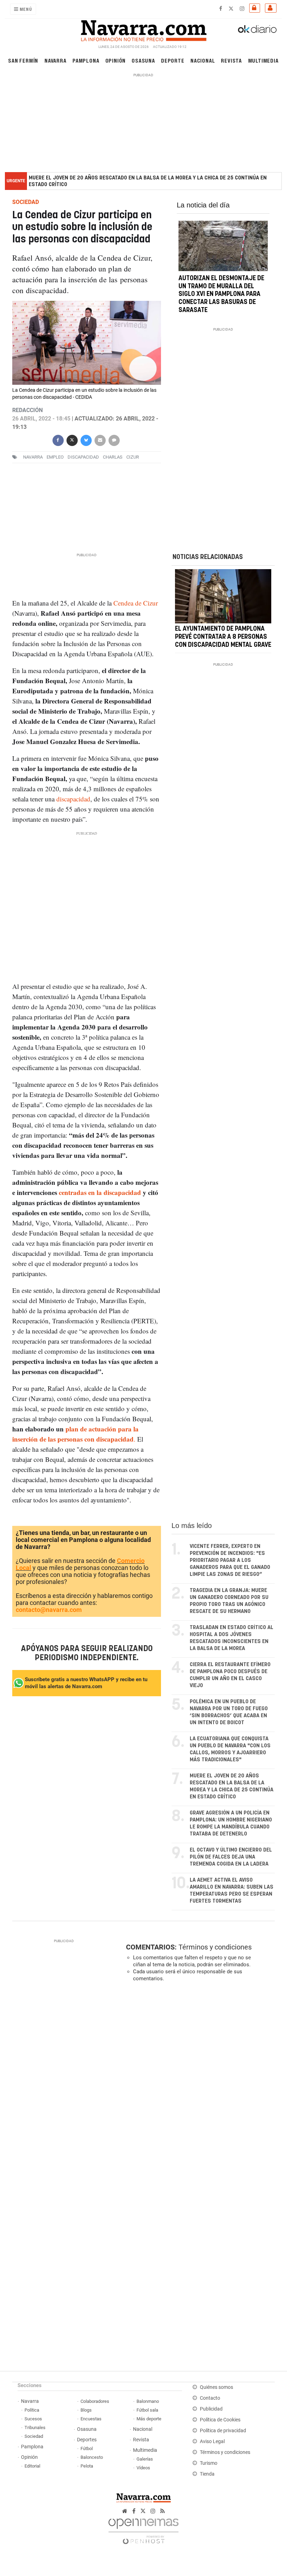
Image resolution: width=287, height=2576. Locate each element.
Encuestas (91, 2419)
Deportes (87, 2440)
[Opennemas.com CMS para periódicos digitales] (143, 2529)
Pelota (87, 2466)
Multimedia (263, 60)
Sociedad (34, 2436)
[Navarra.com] (143, 29)
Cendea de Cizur (136, 603)
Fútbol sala (147, 2410)
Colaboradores (95, 2401)
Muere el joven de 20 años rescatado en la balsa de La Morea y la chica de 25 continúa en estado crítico (148, 181)
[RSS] (163, 2511)
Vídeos (143, 2468)
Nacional (203, 60)
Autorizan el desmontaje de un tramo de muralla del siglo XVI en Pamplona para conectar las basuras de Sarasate (221, 294)
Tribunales (35, 2428)
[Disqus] (199, 2083)
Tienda (207, 2474)
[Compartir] (58, 440)
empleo (55, 457)
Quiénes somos (216, 2387)
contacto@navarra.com (49, 1610)
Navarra (55, 60)
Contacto (210, 2398)
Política (32, 2410)
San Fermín (23, 60)
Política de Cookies (220, 2420)
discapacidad (83, 457)
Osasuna (143, 60)
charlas (113, 457)
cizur (133, 457)
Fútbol (87, 2448)
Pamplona (86, 60)
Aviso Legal (212, 2441)
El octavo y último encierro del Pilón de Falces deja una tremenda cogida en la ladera (231, 1857)
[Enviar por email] (100, 440)
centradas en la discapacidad (101, 1192)
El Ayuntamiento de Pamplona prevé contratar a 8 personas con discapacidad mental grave (223, 637)
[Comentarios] (114, 440)
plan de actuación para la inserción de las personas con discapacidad (75, 1434)
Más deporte (149, 2419)
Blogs (86, 2410)
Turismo (209, 2463)
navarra (33, 457)
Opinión (116, 60)
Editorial (32, 2466)
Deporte (173, 60)
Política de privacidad (223, 2431)
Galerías (145, 2459)
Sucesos (33, 2419)
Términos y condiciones (215, 1947)
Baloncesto (92, 2457)
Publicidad (211, 2409)
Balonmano (148, 2401)
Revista (231, 60)
